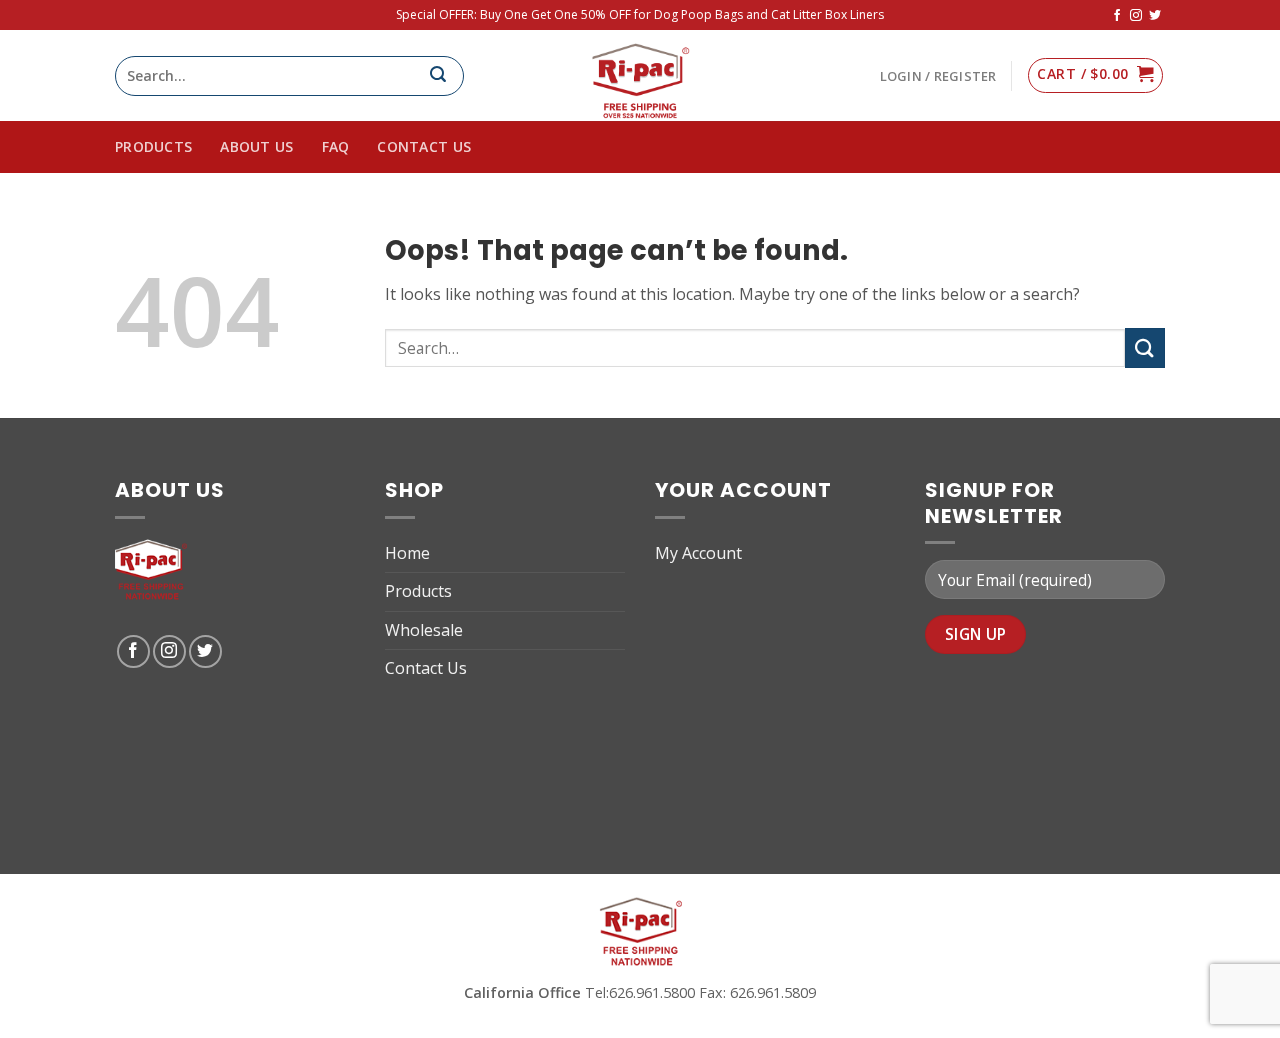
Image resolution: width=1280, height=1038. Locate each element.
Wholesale (424, 630)
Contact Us (424, 146)
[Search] (446, 76)
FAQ (336, 146)
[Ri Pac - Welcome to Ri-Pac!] (640, 75)
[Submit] (1145, 347)
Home (407, 553)
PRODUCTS (153, 146)
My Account (698, 553)
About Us (256, 146)
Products (418, 591)
